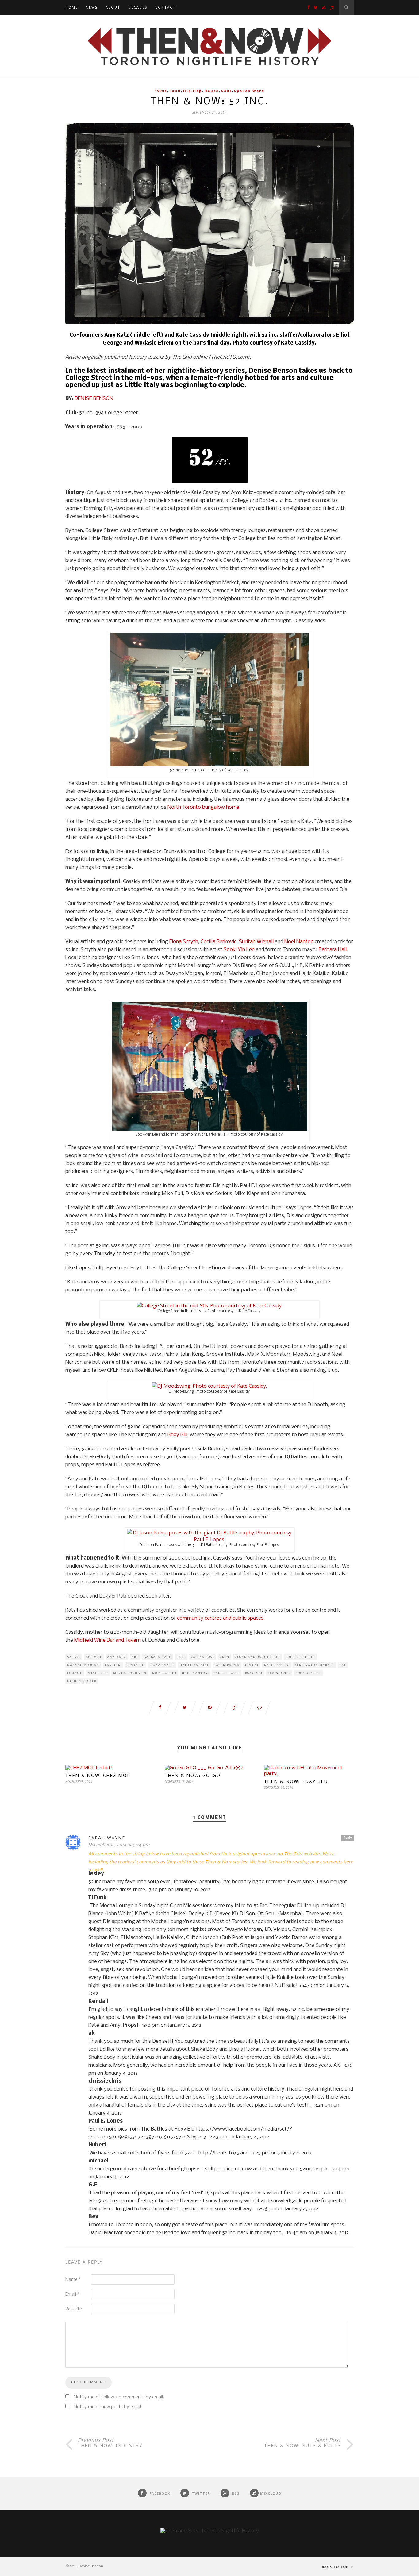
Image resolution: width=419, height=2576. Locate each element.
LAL (343, 1665)
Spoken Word (249, 91)
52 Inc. (74, 1657)
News (92, 7)
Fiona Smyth (184, 942)
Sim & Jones (279, 1673)
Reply (348, 1838)
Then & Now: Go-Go (193, 1776)
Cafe (181, 1657)
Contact (165, 7)
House (211, 91)
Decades (138, 7)
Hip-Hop (192, 91)
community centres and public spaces (220, 1618)
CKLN (225, 1657)
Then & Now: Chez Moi (97, 1776)
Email (72, 2294)
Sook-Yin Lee (239, 950)
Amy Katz (117, 1657)
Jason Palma (227, 1665)
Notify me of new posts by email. (108, 2407)
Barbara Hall (333, 950)
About (113, 7)
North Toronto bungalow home (203, 807)
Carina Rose (203, 1657)
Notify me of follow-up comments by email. (119, 2397)
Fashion (113, 1665)
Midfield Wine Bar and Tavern (108, 1640)
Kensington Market (314, 1665)
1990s (161, 91)
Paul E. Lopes (227, 1673)
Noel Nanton (300, 942)
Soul (226, 91)
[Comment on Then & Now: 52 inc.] (259, 1708)
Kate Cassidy (277, 1665)
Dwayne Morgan (83, 1665)
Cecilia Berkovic (219, 942)
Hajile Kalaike (194, 1665)
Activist (94, 1657)
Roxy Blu (177, 1435)
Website (74, 2309)
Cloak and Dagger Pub (258, 1657)
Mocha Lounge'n (130, 1673)
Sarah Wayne (107, 1838)
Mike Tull (98, 1673)
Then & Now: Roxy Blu (296, 1782)
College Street (300, 1657)
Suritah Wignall (257, 942)
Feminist (135, 1665)
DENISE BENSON (94, 399)
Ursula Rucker (82, 1681)
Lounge (75, 1673)
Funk (175, 91)
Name (73, 2280)
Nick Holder (164, 1673)
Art (135, 1657)
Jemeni (252, 1665)
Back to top (336, 2567)
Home (72, 7)
